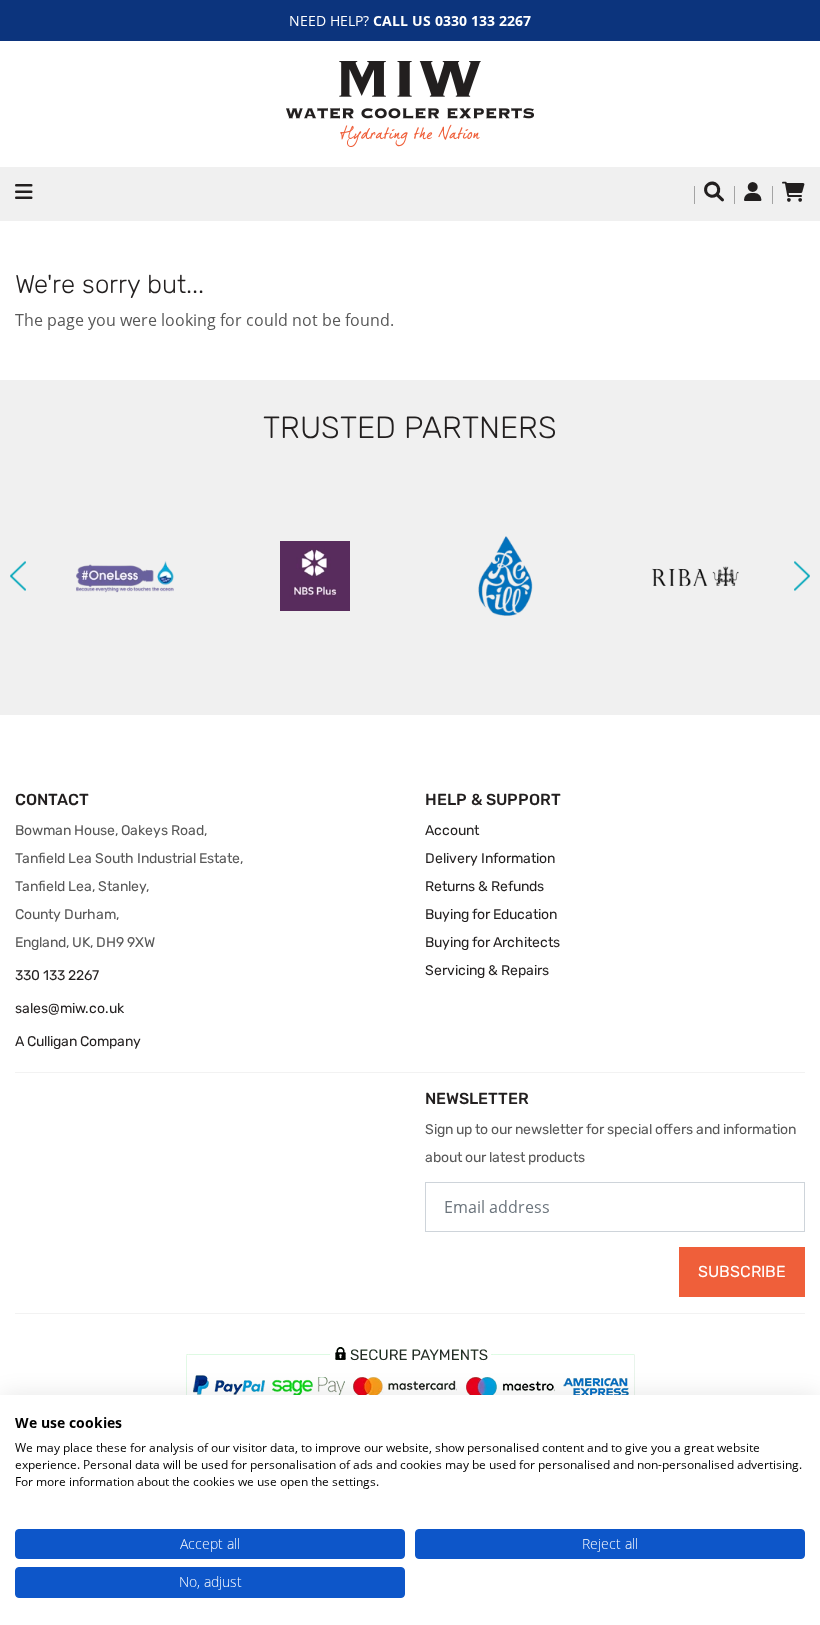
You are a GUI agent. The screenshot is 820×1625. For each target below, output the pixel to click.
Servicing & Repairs (487, 970)
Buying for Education (491, 914)
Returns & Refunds (484, 886)
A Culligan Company (78, 1041)
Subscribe (742, 1271)
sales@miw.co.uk (69, 1008)
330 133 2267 (57, 975)
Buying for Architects (492, 942)
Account (452, 830)
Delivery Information (490, 858)
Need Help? (410, 20)
